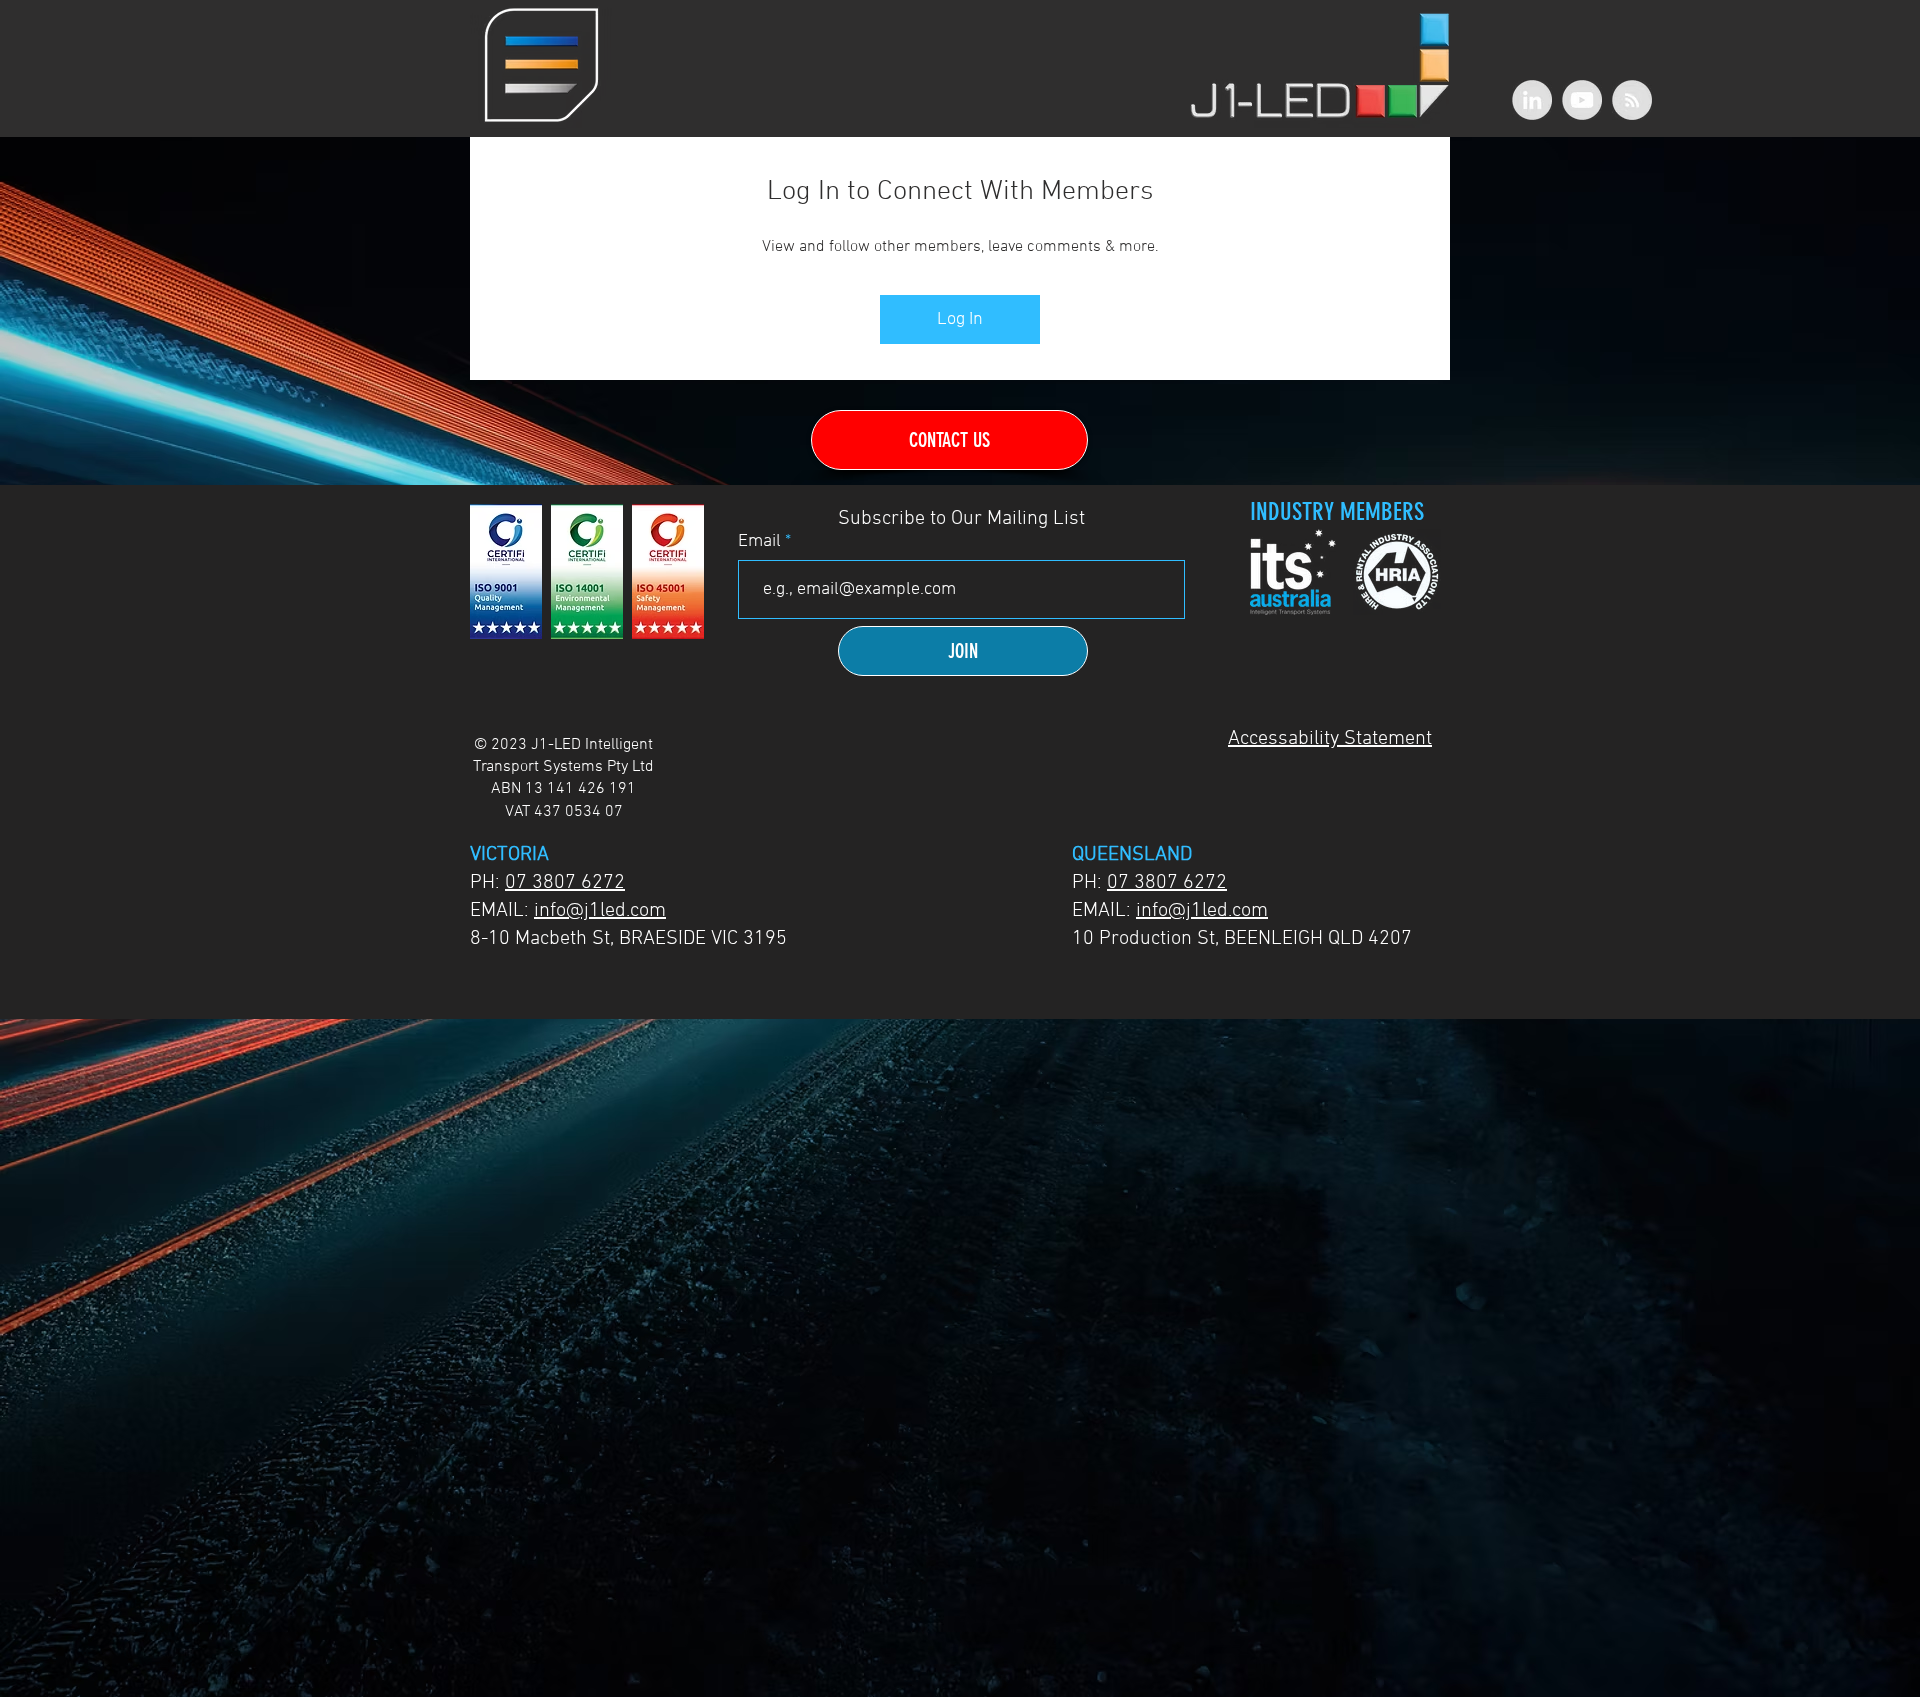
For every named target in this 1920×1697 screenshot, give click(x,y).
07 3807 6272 (565, 883)
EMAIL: (502, 911)
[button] (541, 65)
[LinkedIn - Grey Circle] (1532, 100)
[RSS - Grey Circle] (1632, 100)
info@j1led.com (600, 911)
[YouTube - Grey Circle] (1582, 100)
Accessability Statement (1330, 739)
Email (761, 542)
